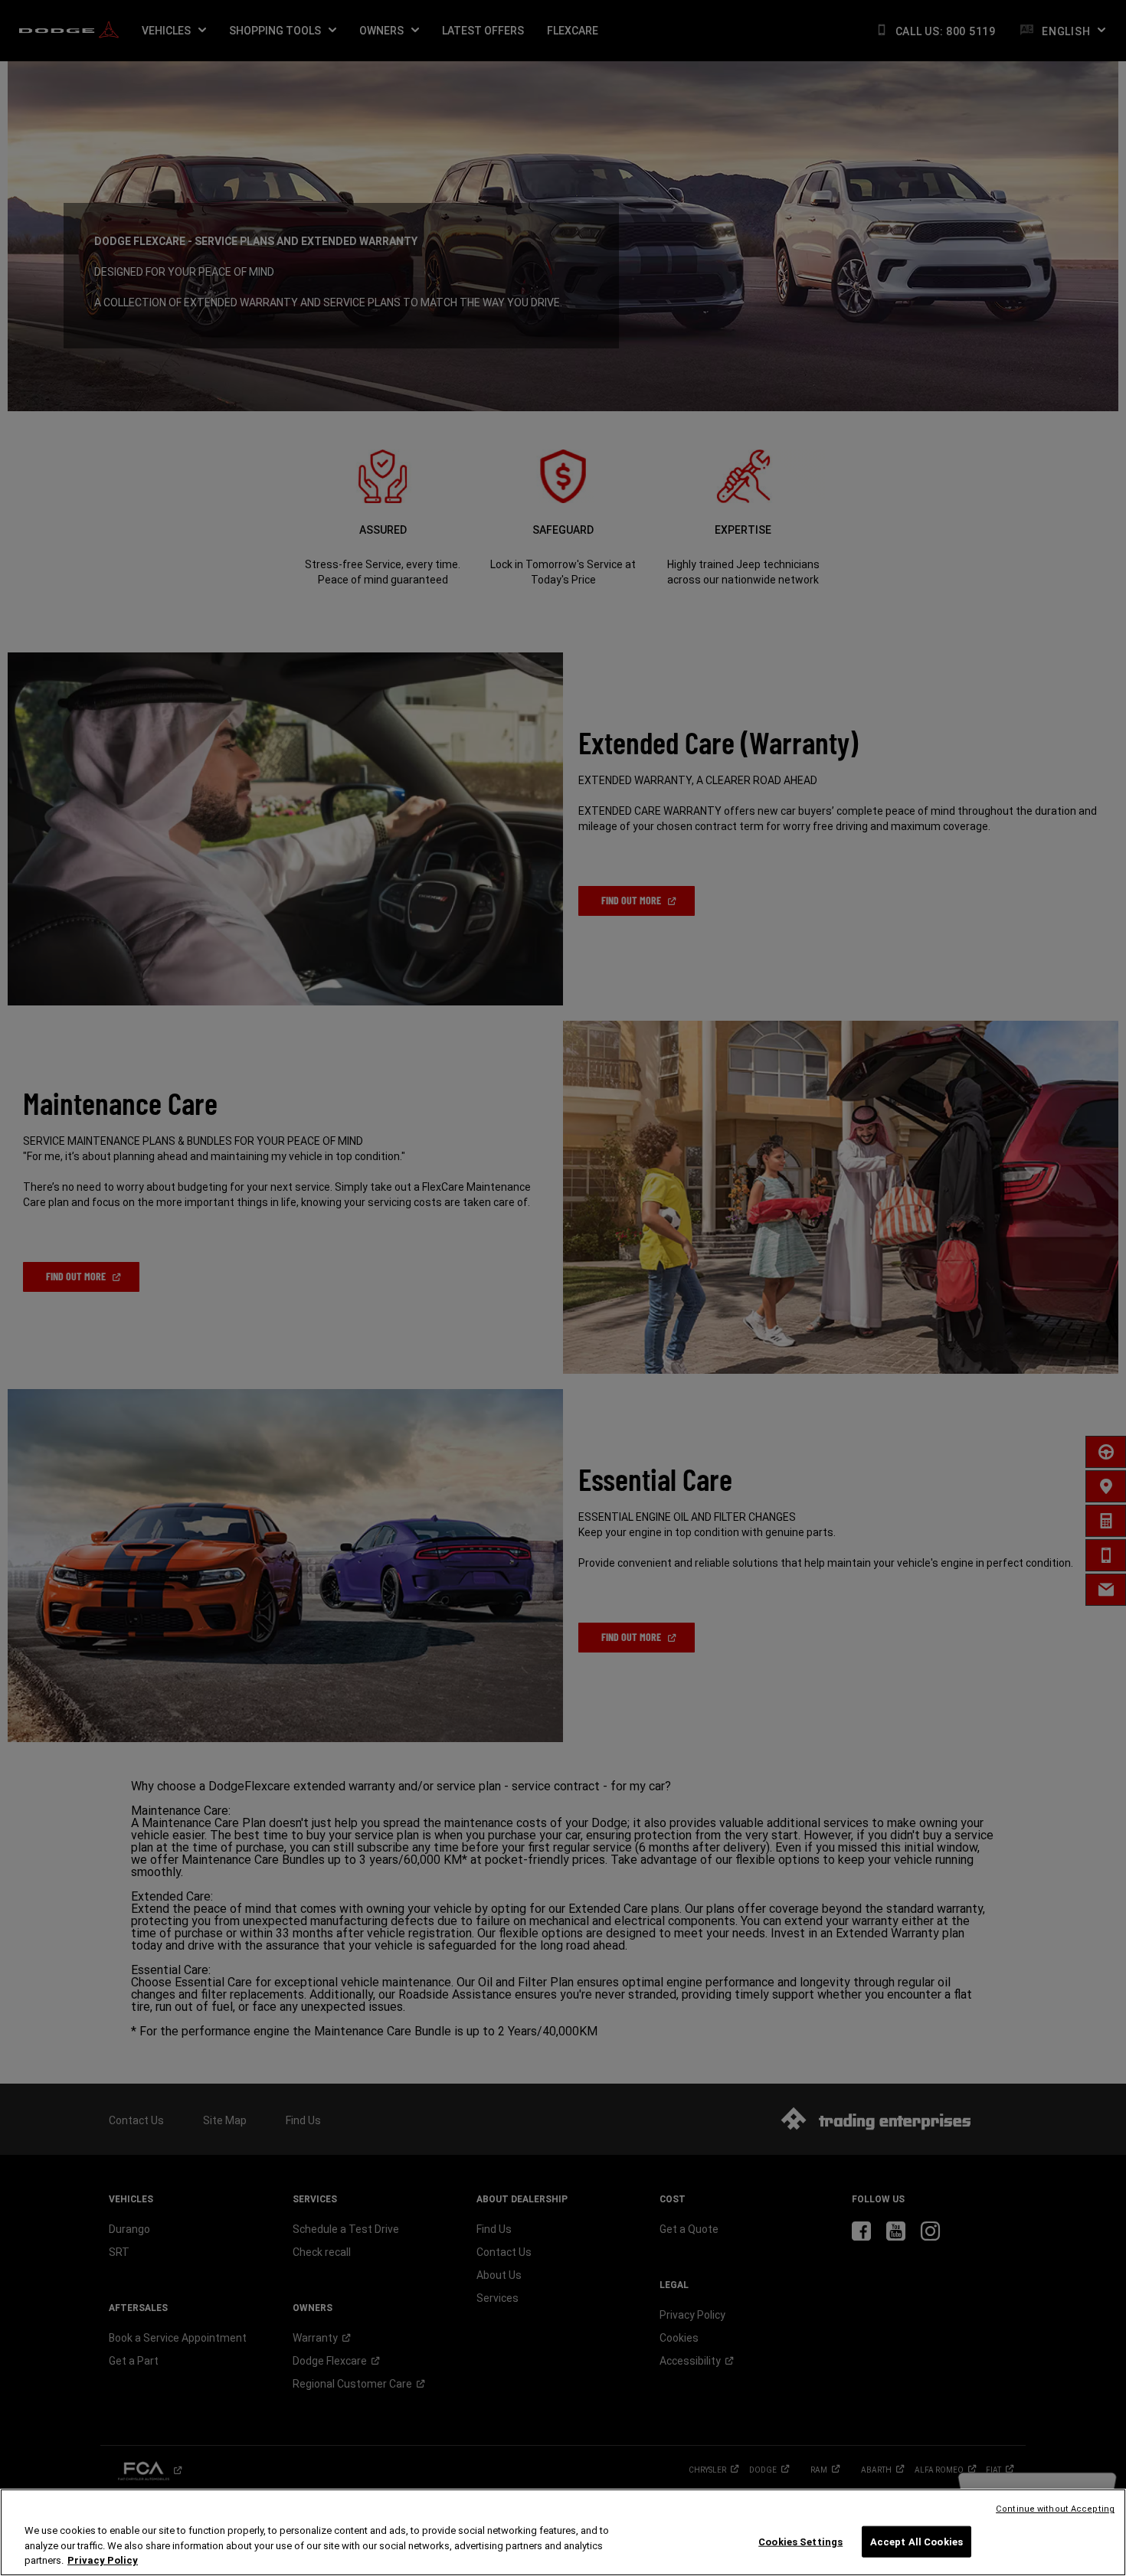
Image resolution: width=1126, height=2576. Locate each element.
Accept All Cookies (917, 2541)
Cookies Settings (800, 2541)
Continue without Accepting (1055, 2509)
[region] (563, 2532)
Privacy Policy (103, 2560)
